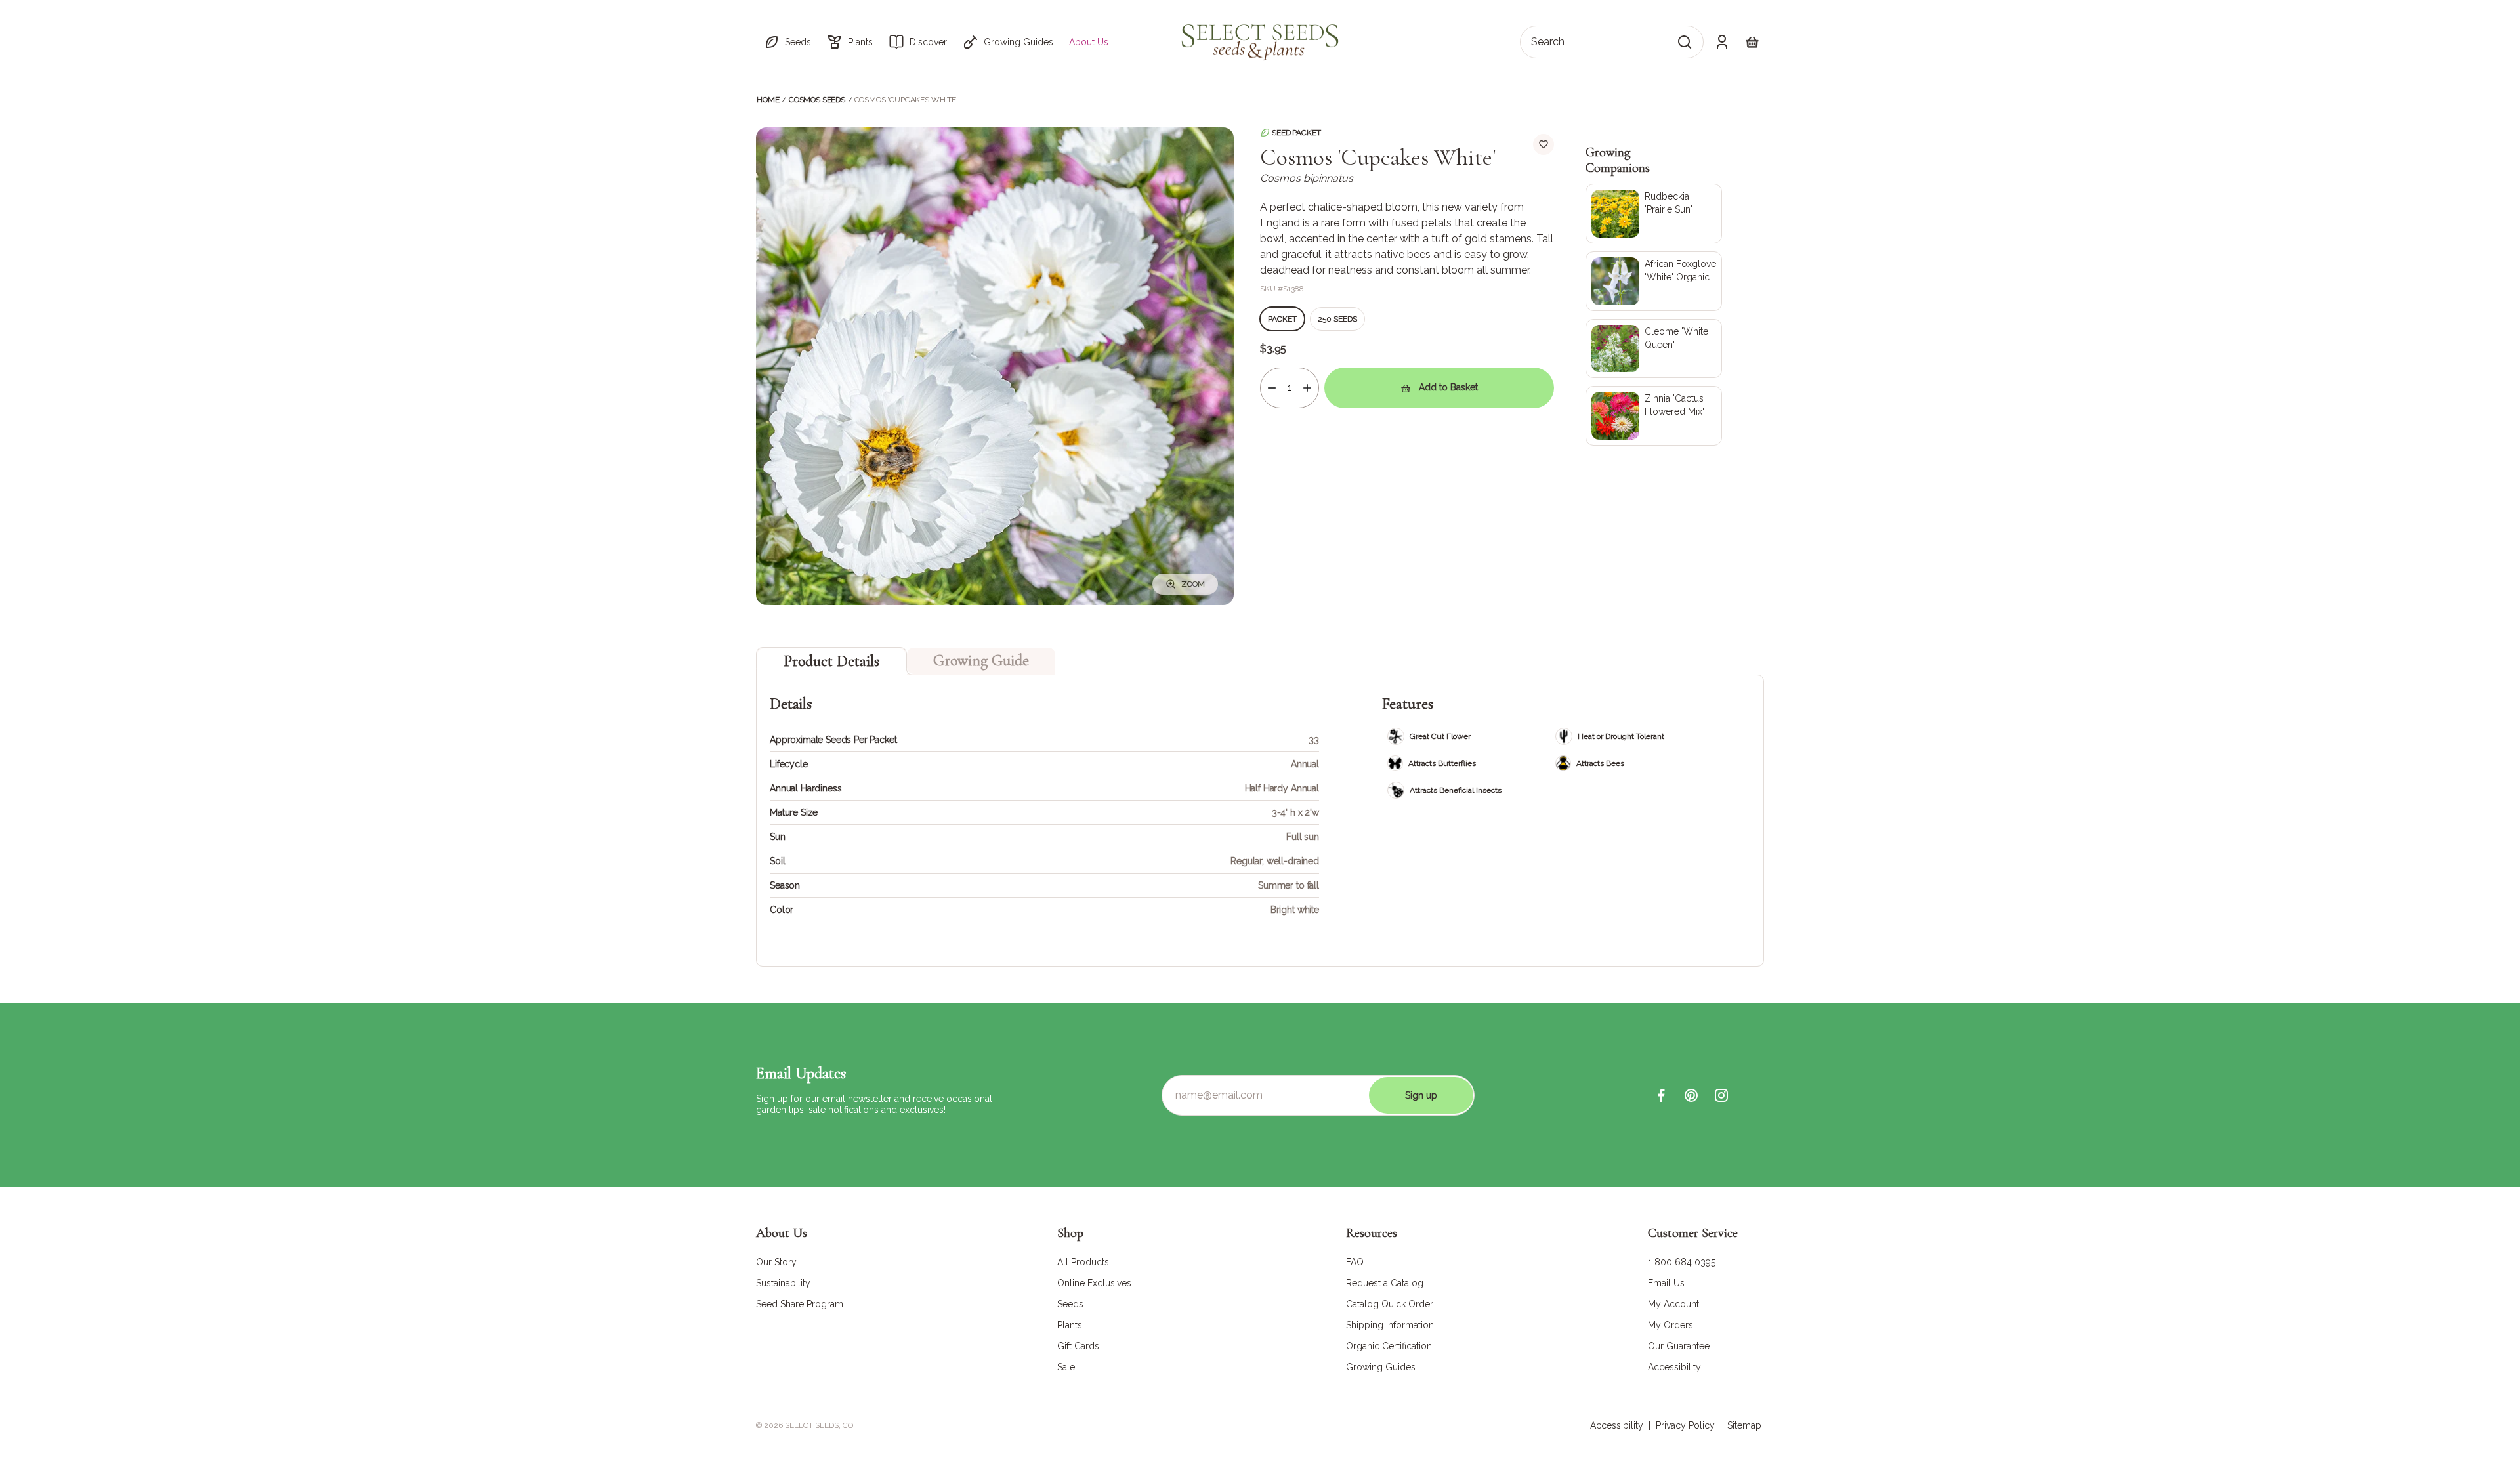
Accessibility (1617, 1425)
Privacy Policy (1685, 1425)
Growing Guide (981, 661)
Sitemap (1744, 1425)
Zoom (1193, 584)
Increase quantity (1307, 388)
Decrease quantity (1272, 388)
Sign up (1421, 1095)
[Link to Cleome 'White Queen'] (1654, 349)
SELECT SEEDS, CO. (820, 1425)
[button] (787, 42)
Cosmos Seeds (817, 100)
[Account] (1722, 42)
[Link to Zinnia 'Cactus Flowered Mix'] (1654, 416)
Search (1548, 42)
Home (768, 100)
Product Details (831, 661)
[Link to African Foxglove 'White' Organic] (1654, 281)
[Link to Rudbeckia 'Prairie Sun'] (1654, 214)
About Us (1089, 42)
